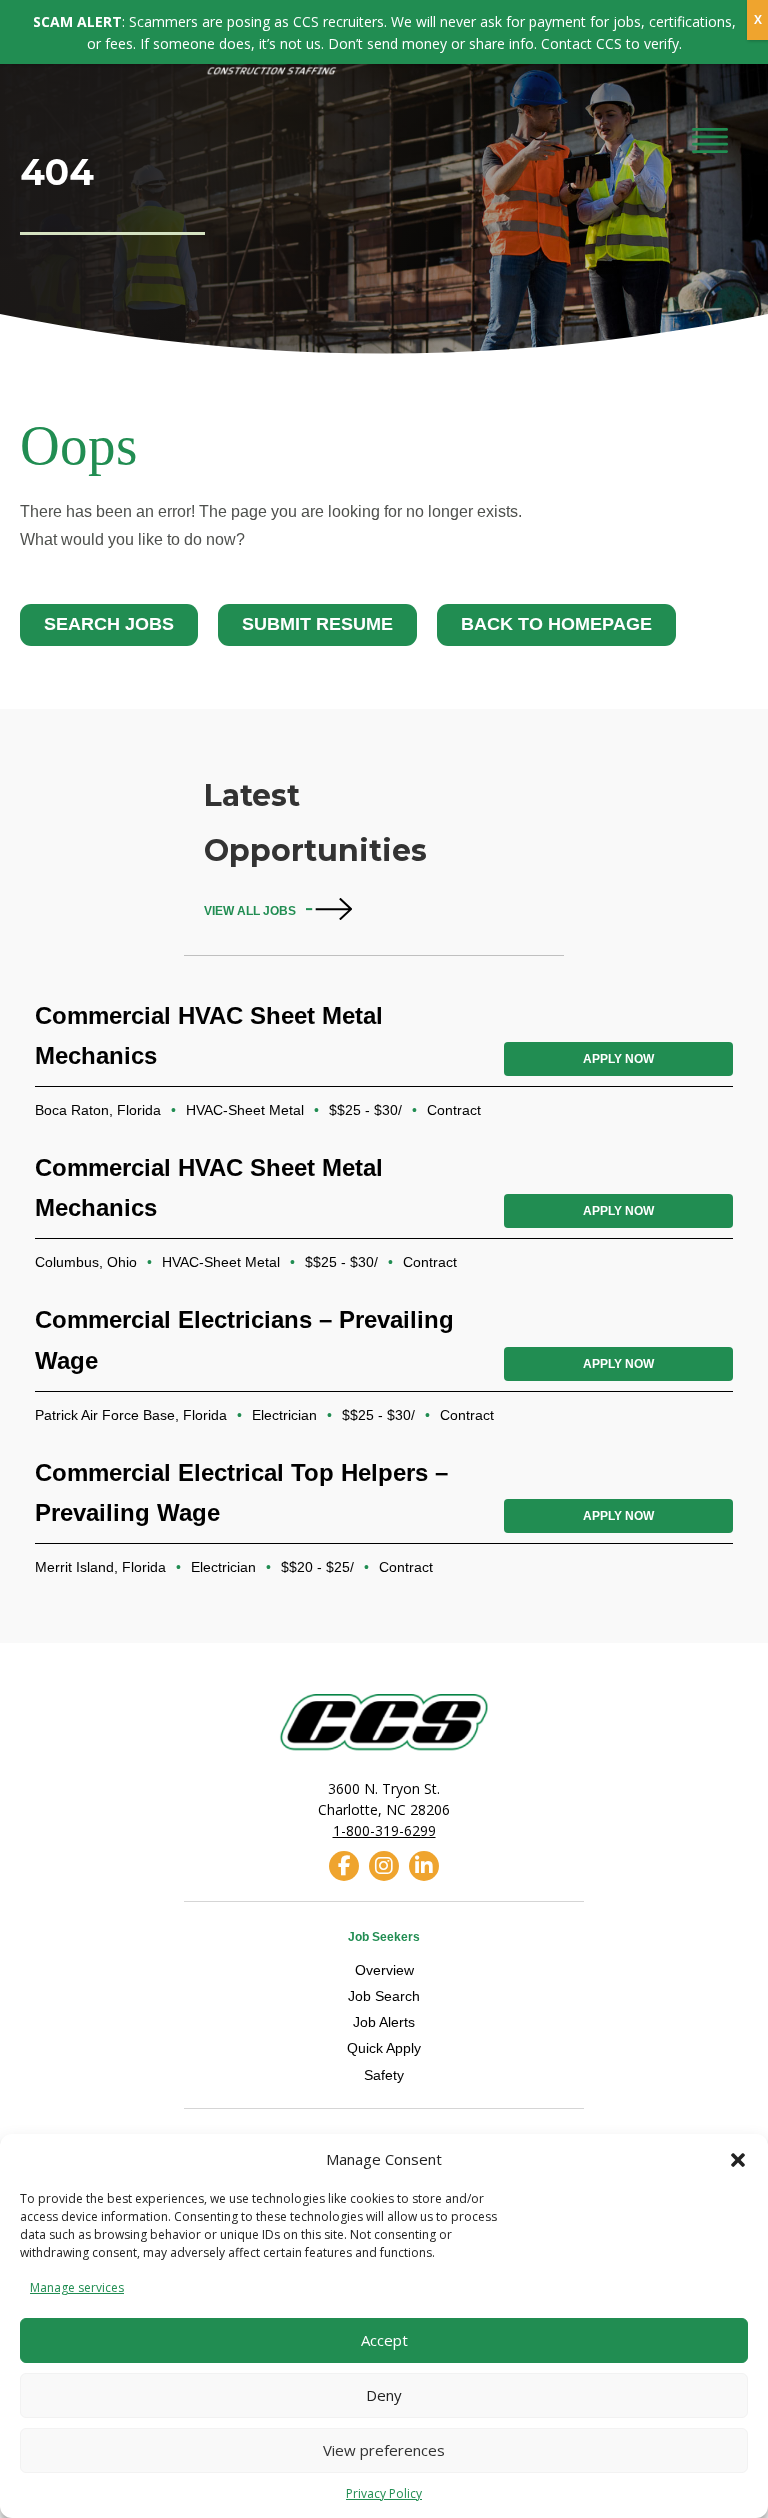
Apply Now (618, 1059)
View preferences (384, 2450)
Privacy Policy (384, 2493)
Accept (384, 2340)
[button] (738, 2160)
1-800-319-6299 (384, 1830)
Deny (384, 2395)
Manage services (77, 2287)
